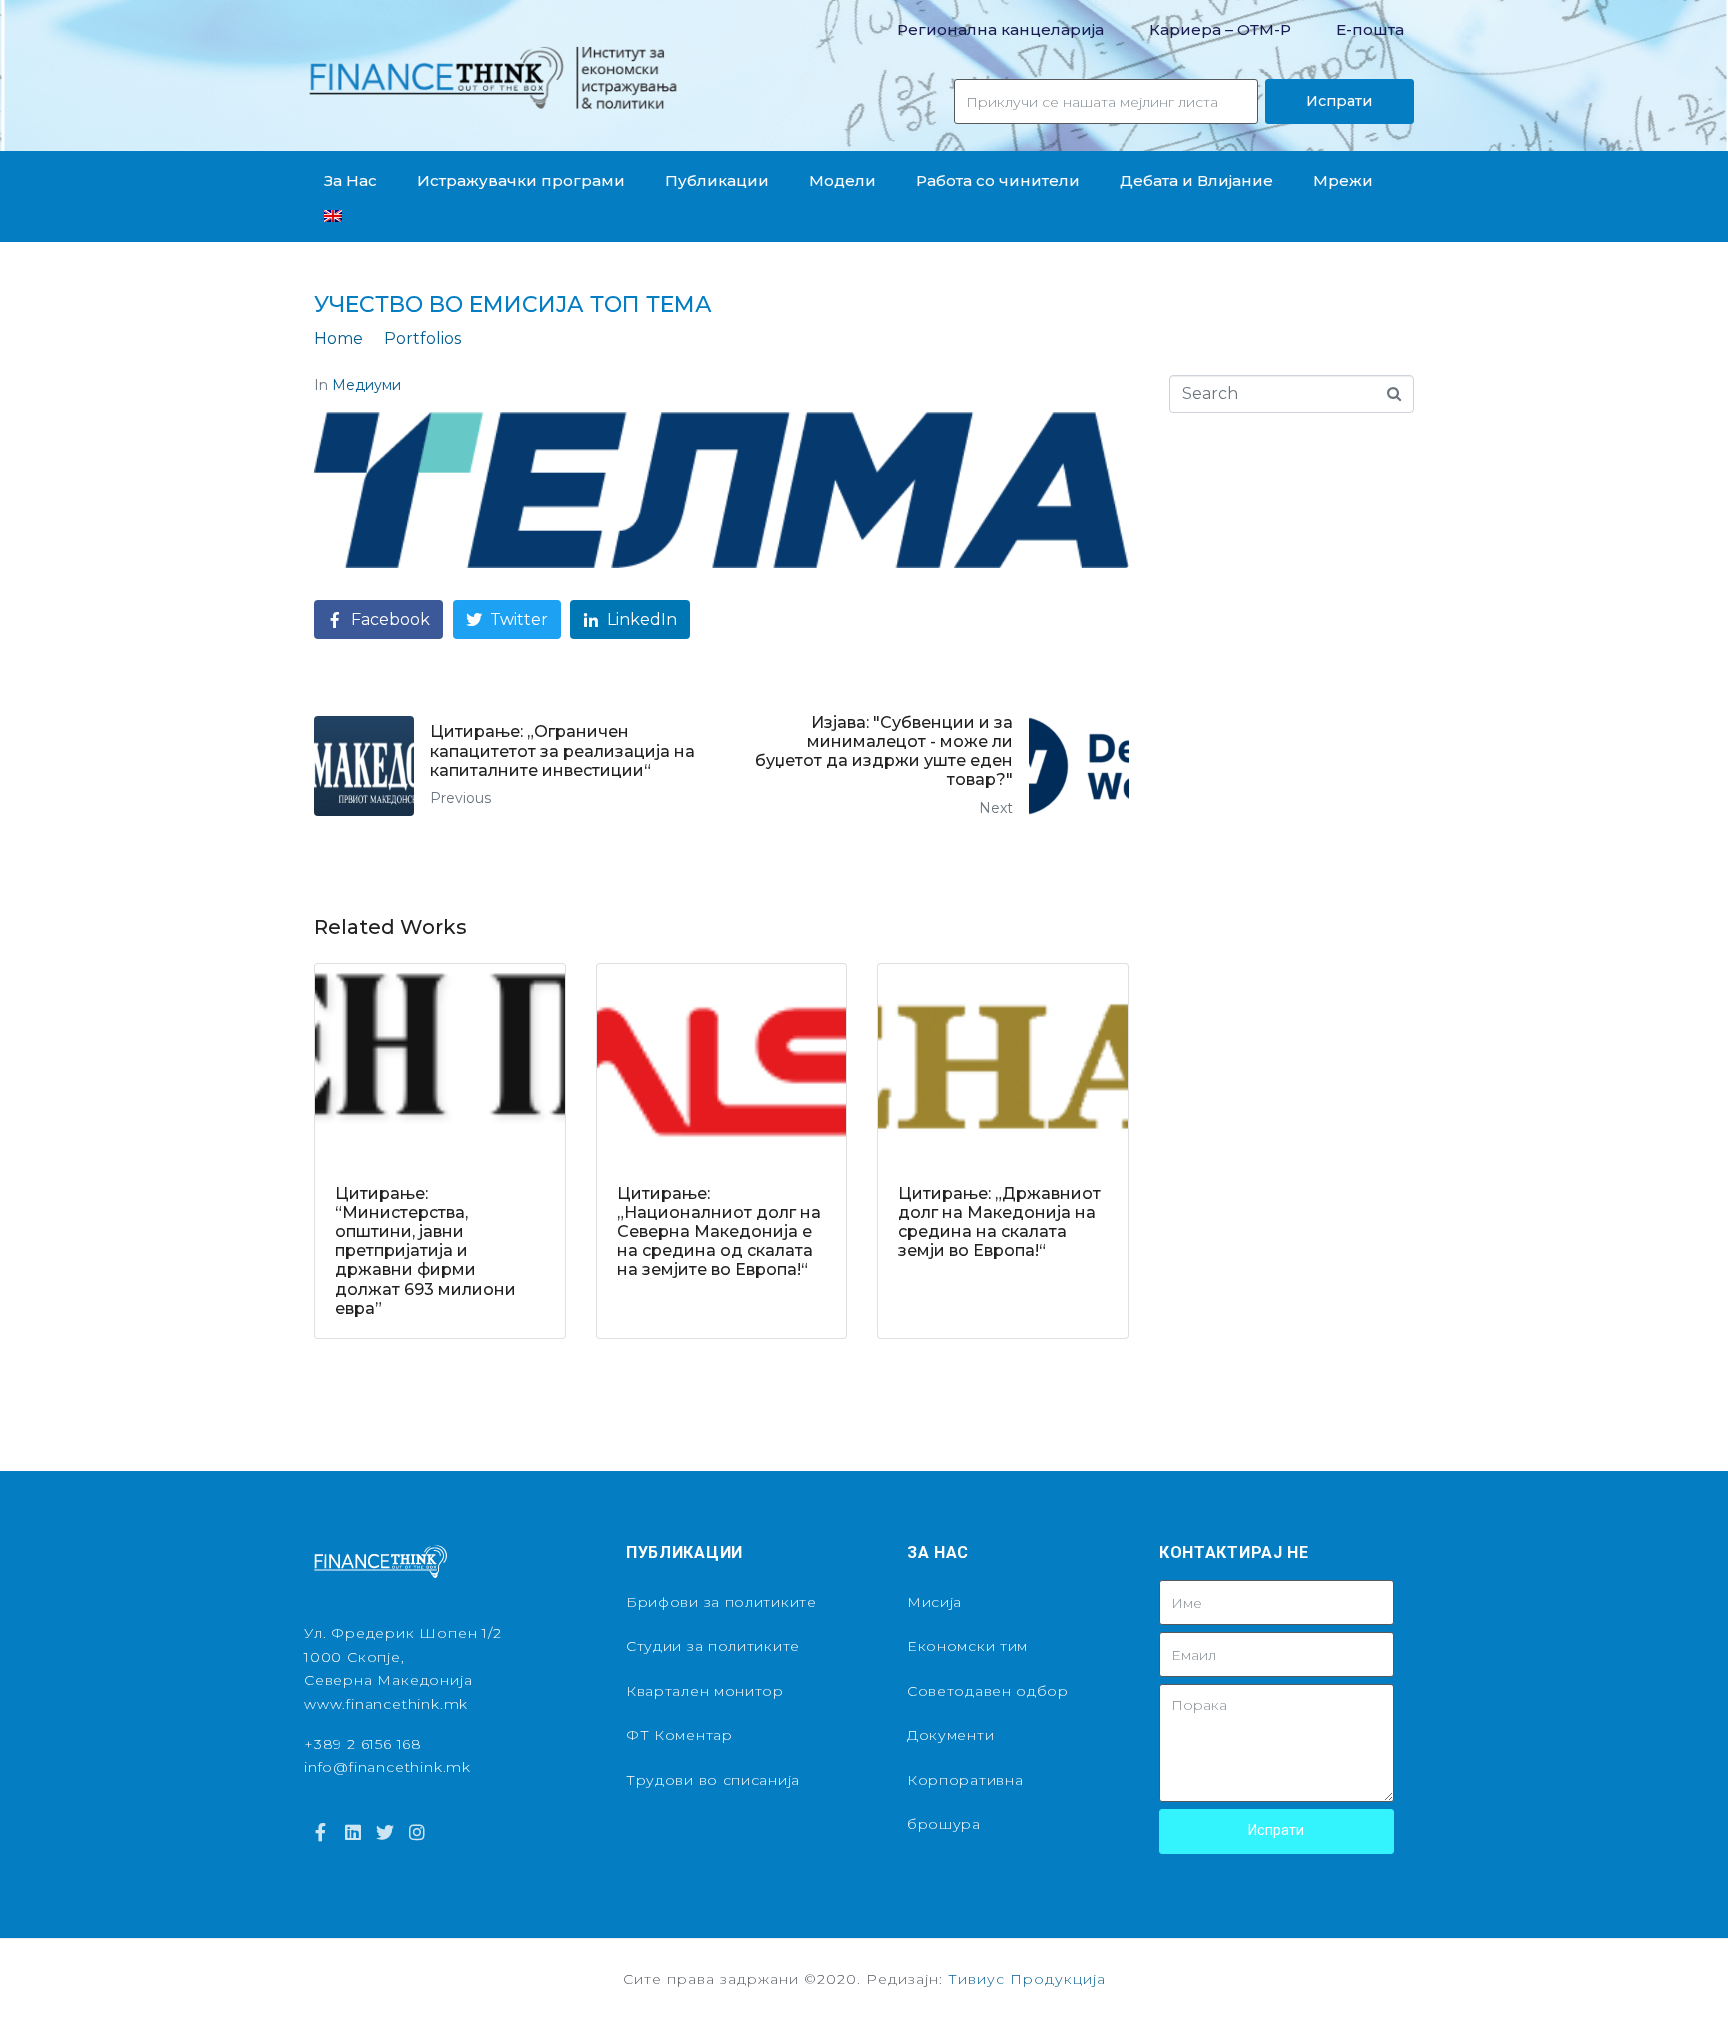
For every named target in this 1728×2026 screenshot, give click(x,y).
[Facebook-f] (320, 1832)
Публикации (717, 180)
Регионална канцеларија (1000, 29)
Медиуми (366, 385)
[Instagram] (417, 1832)
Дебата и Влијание (1196, 180)
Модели (842, 180)
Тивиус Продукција (1027, 1979)
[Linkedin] (352, 1832)
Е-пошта (1370, 29)
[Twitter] (385, 1832)
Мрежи (1343, 180)
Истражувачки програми (521, 180)
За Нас (350, 180)
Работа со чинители (998, 180)
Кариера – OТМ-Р (1220, 29)
